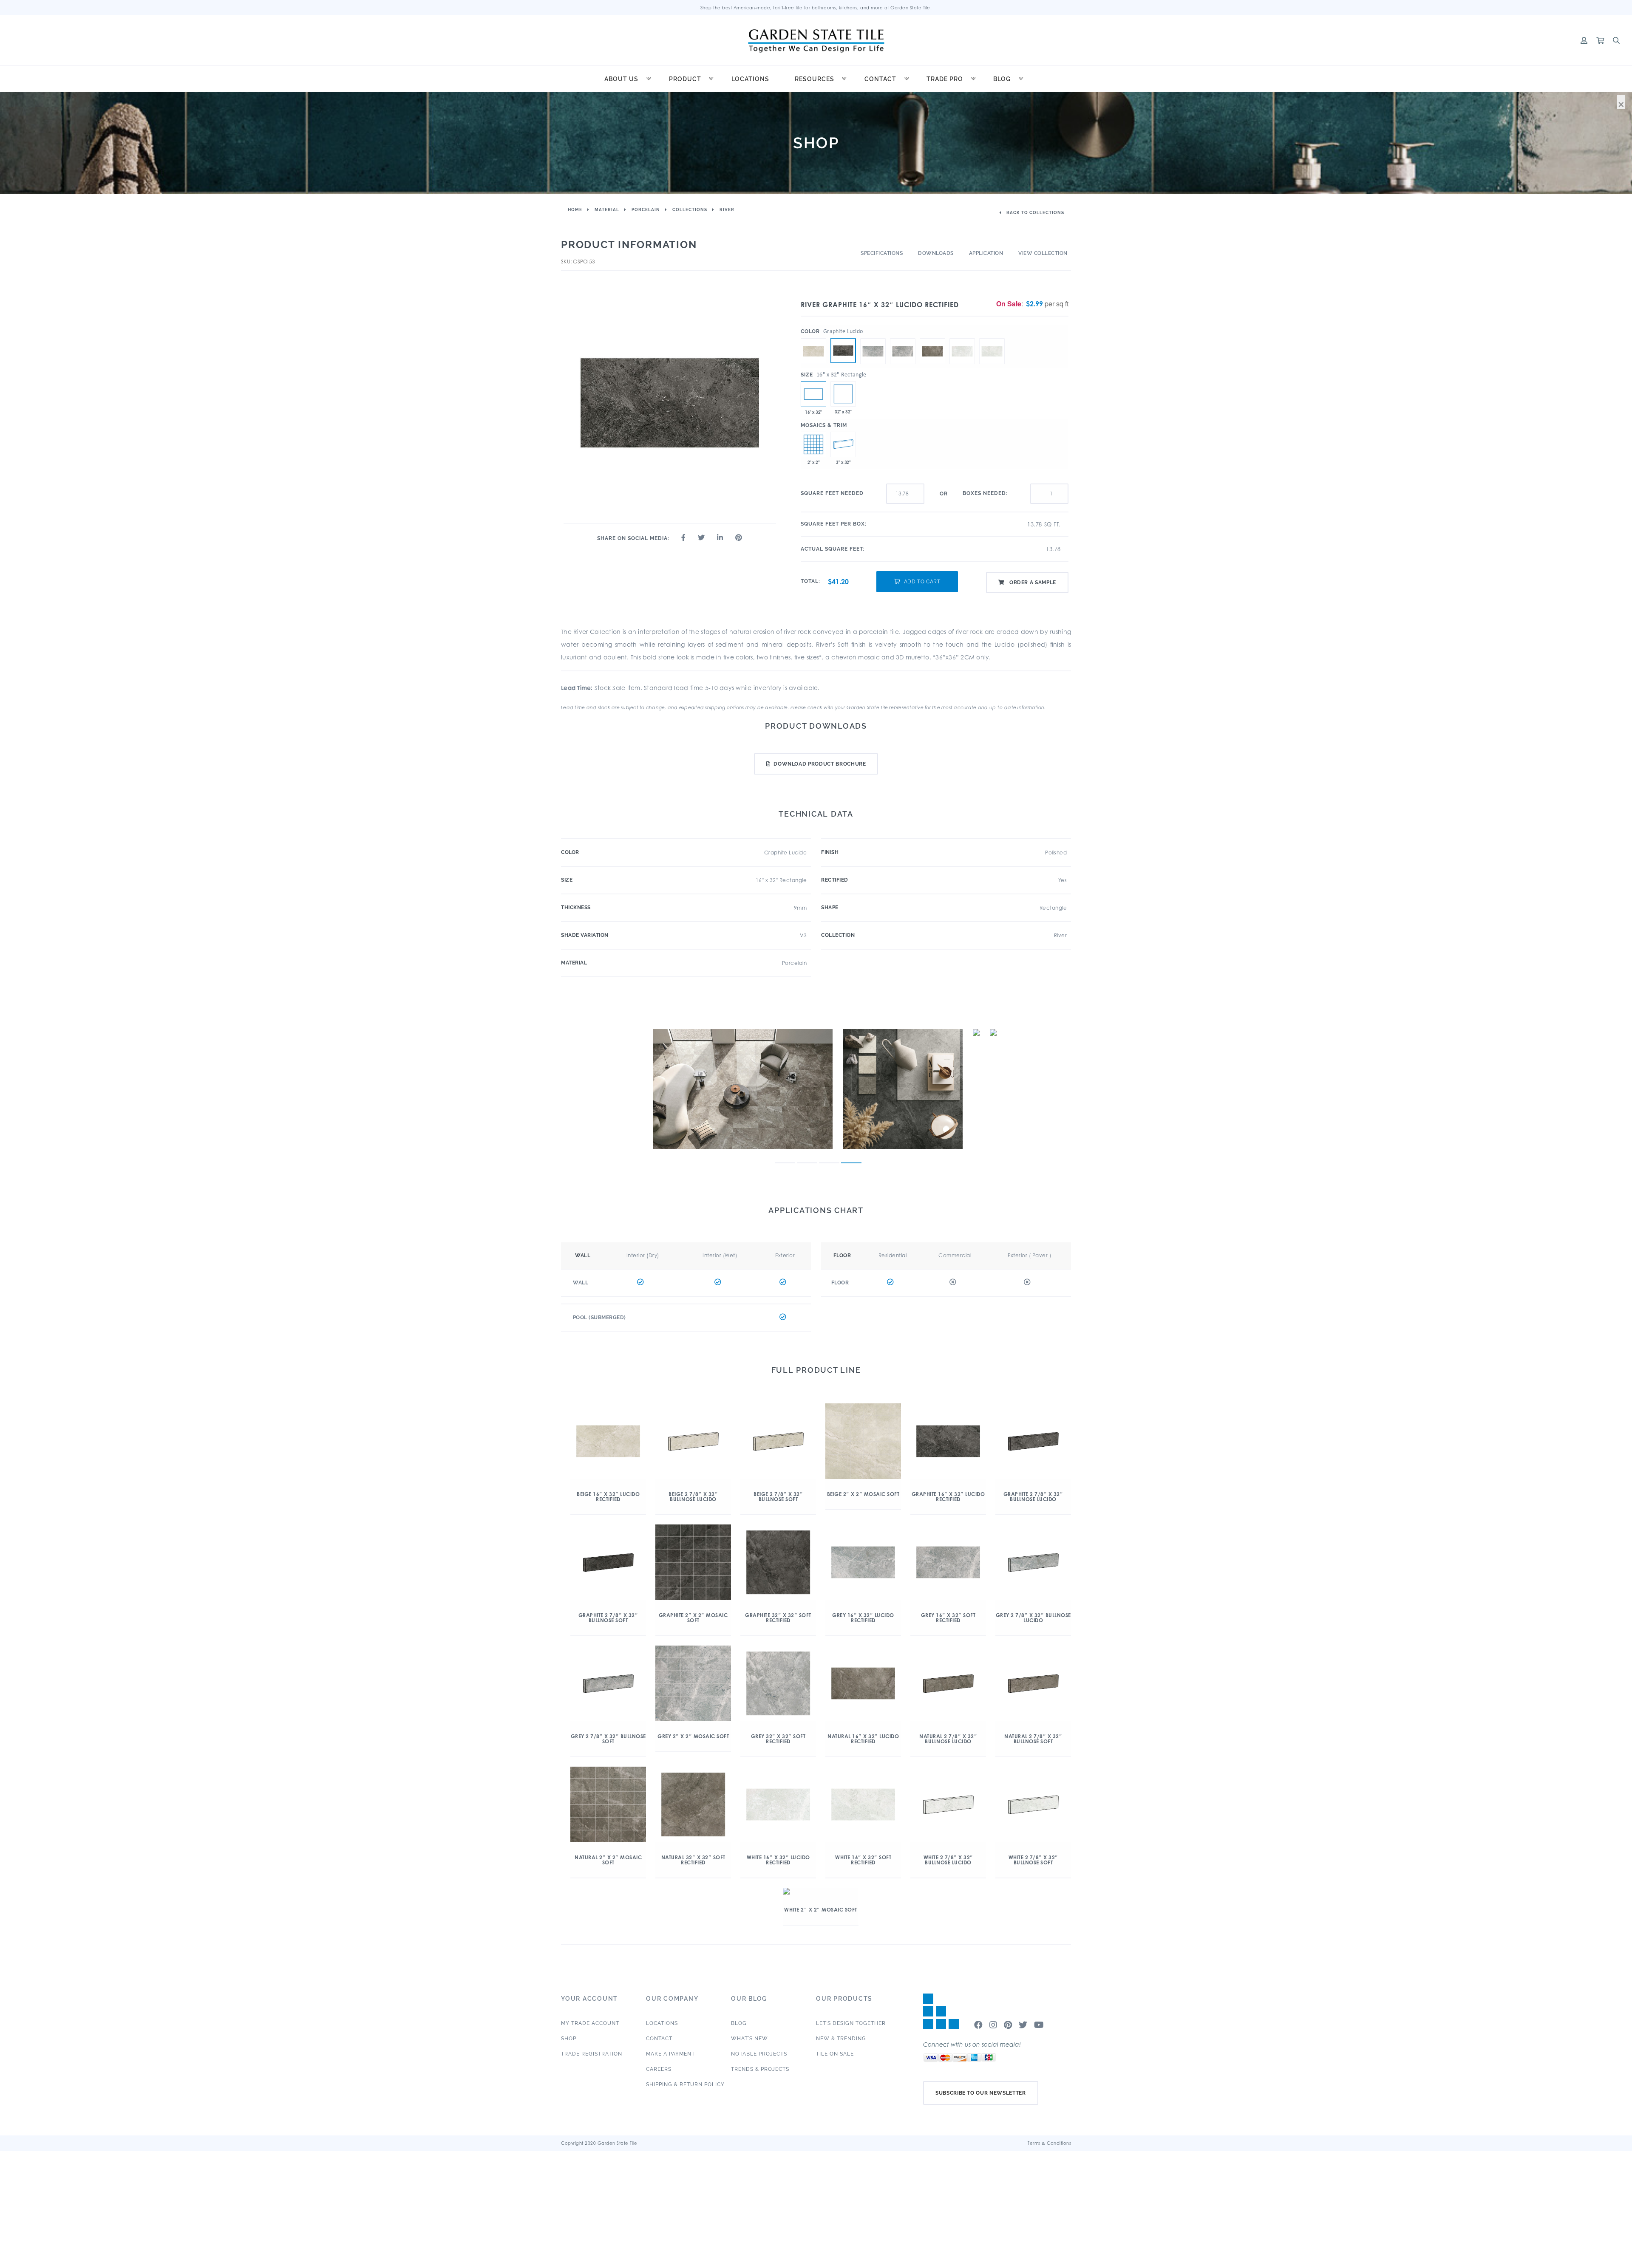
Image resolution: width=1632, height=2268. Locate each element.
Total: (810, 581)
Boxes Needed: (985, 493)
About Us (621, 79)
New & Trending (841, 2039)
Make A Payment (670, 2054)
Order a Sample (1032, 583)
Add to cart (922, 582)
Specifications (882, 253)
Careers (659, 2069)
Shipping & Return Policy (685, 2084)
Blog (1002, 79)
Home (575, 210)
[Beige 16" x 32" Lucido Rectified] (813, 338)
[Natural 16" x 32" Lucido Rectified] (932, 338)
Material (607, 210)
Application (986, 253)
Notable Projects (759, 2054)
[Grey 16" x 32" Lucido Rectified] (873, 338)
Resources (815, 79)
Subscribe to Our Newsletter (981, 2093)
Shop (569, 2039)
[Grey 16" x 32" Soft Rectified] (903, 338)
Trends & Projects (760, 2069)
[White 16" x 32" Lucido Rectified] (962, 338)
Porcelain (646, 210)
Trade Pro (945, 79)
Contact (880, 79)
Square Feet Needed (832, 493)
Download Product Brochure (820, 764)
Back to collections (1035, 213)
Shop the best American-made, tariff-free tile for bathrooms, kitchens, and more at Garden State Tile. (816, 8)
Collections (690, 210)
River (727, 210)
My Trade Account (590, 2023)
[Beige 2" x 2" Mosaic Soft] (813, 444)
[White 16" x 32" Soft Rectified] (992, 338)
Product (685, 79)
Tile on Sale (835, 2054)
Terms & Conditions (1049, 2143)
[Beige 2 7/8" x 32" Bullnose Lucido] (843, 444)
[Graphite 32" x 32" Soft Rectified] (843, 394)
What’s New (749, 2039)
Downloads (936, 253)
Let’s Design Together (851, 2023)
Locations (750, 79)
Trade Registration (592, 2054)
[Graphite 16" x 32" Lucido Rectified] (843, 351)
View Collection (1043, 253)
